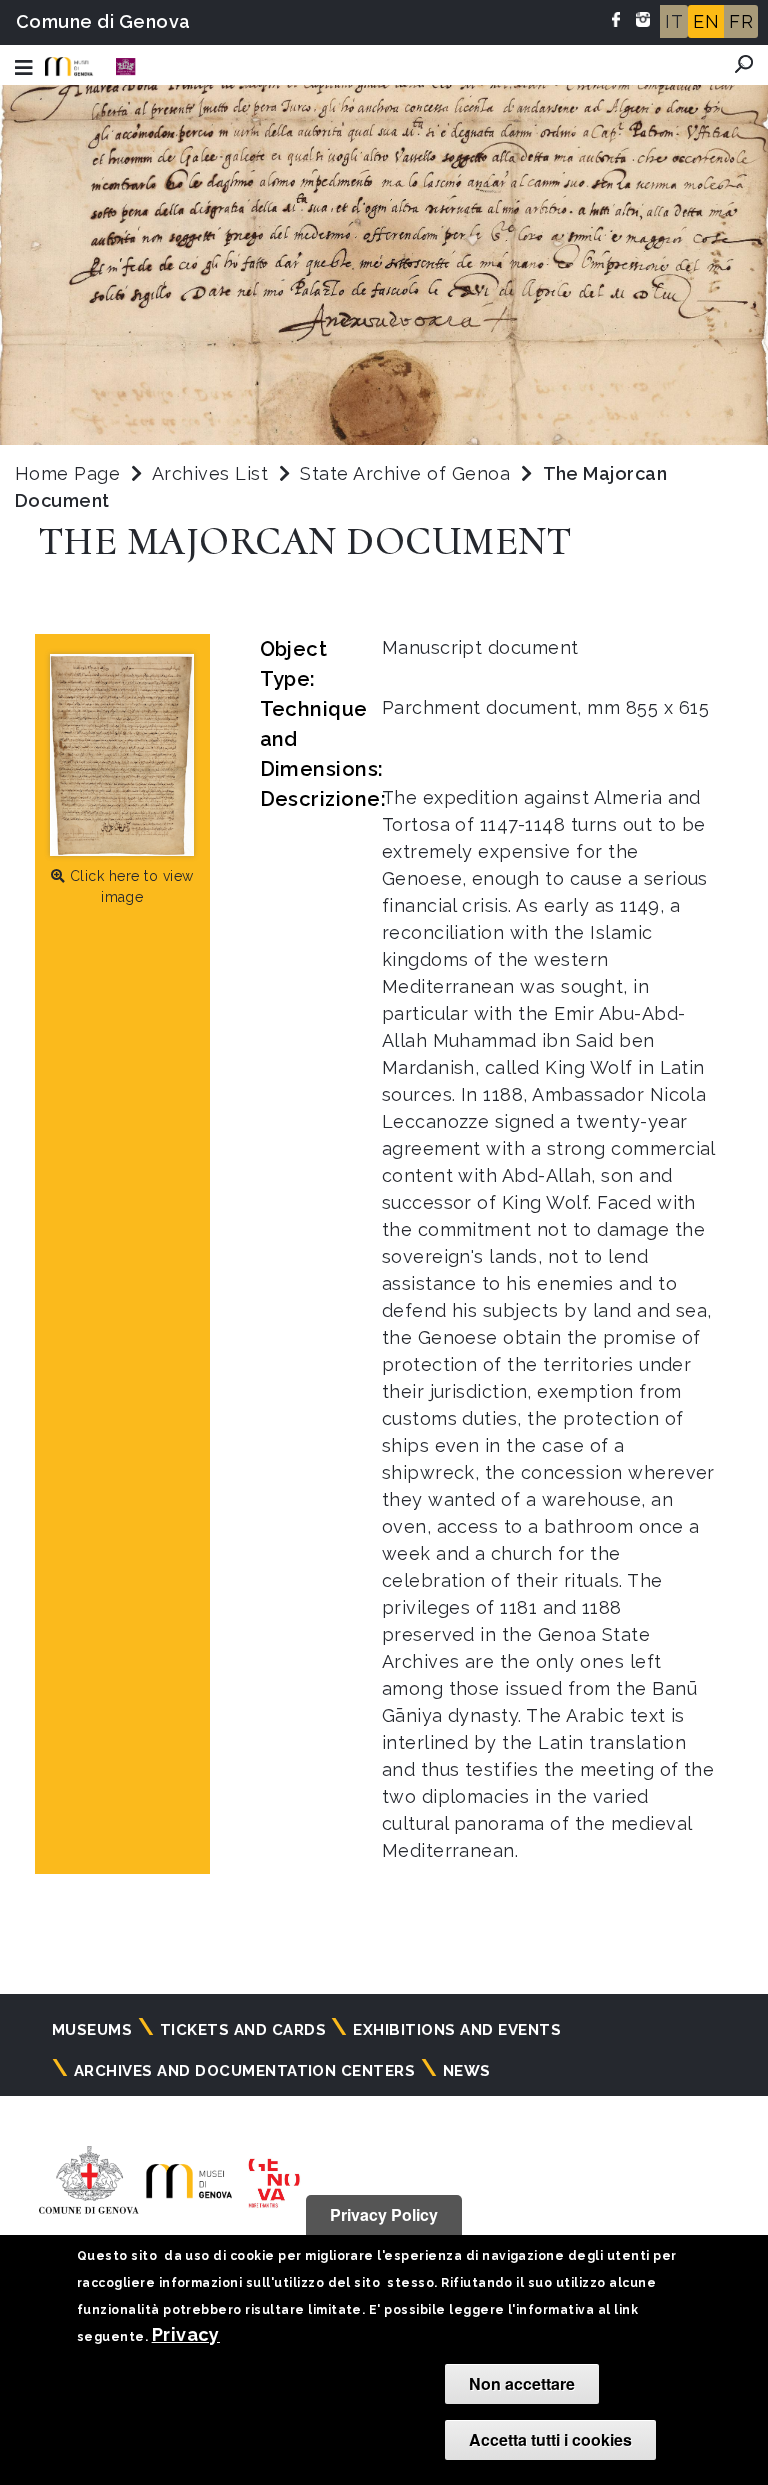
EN (706, 21)
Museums (92, 2030)
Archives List (210, 473)
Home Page (67, 473)
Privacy (186, 2334)
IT (674, 21)
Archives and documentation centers (244, 2071)
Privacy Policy (384, 2214)
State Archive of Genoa (407, 473)
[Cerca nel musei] (744, 64)
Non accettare (522, 2383)
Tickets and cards (243, 2030)
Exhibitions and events (457, 2030)
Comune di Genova (103, 21)
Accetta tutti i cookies (550, 2439)
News (467, 2071)
